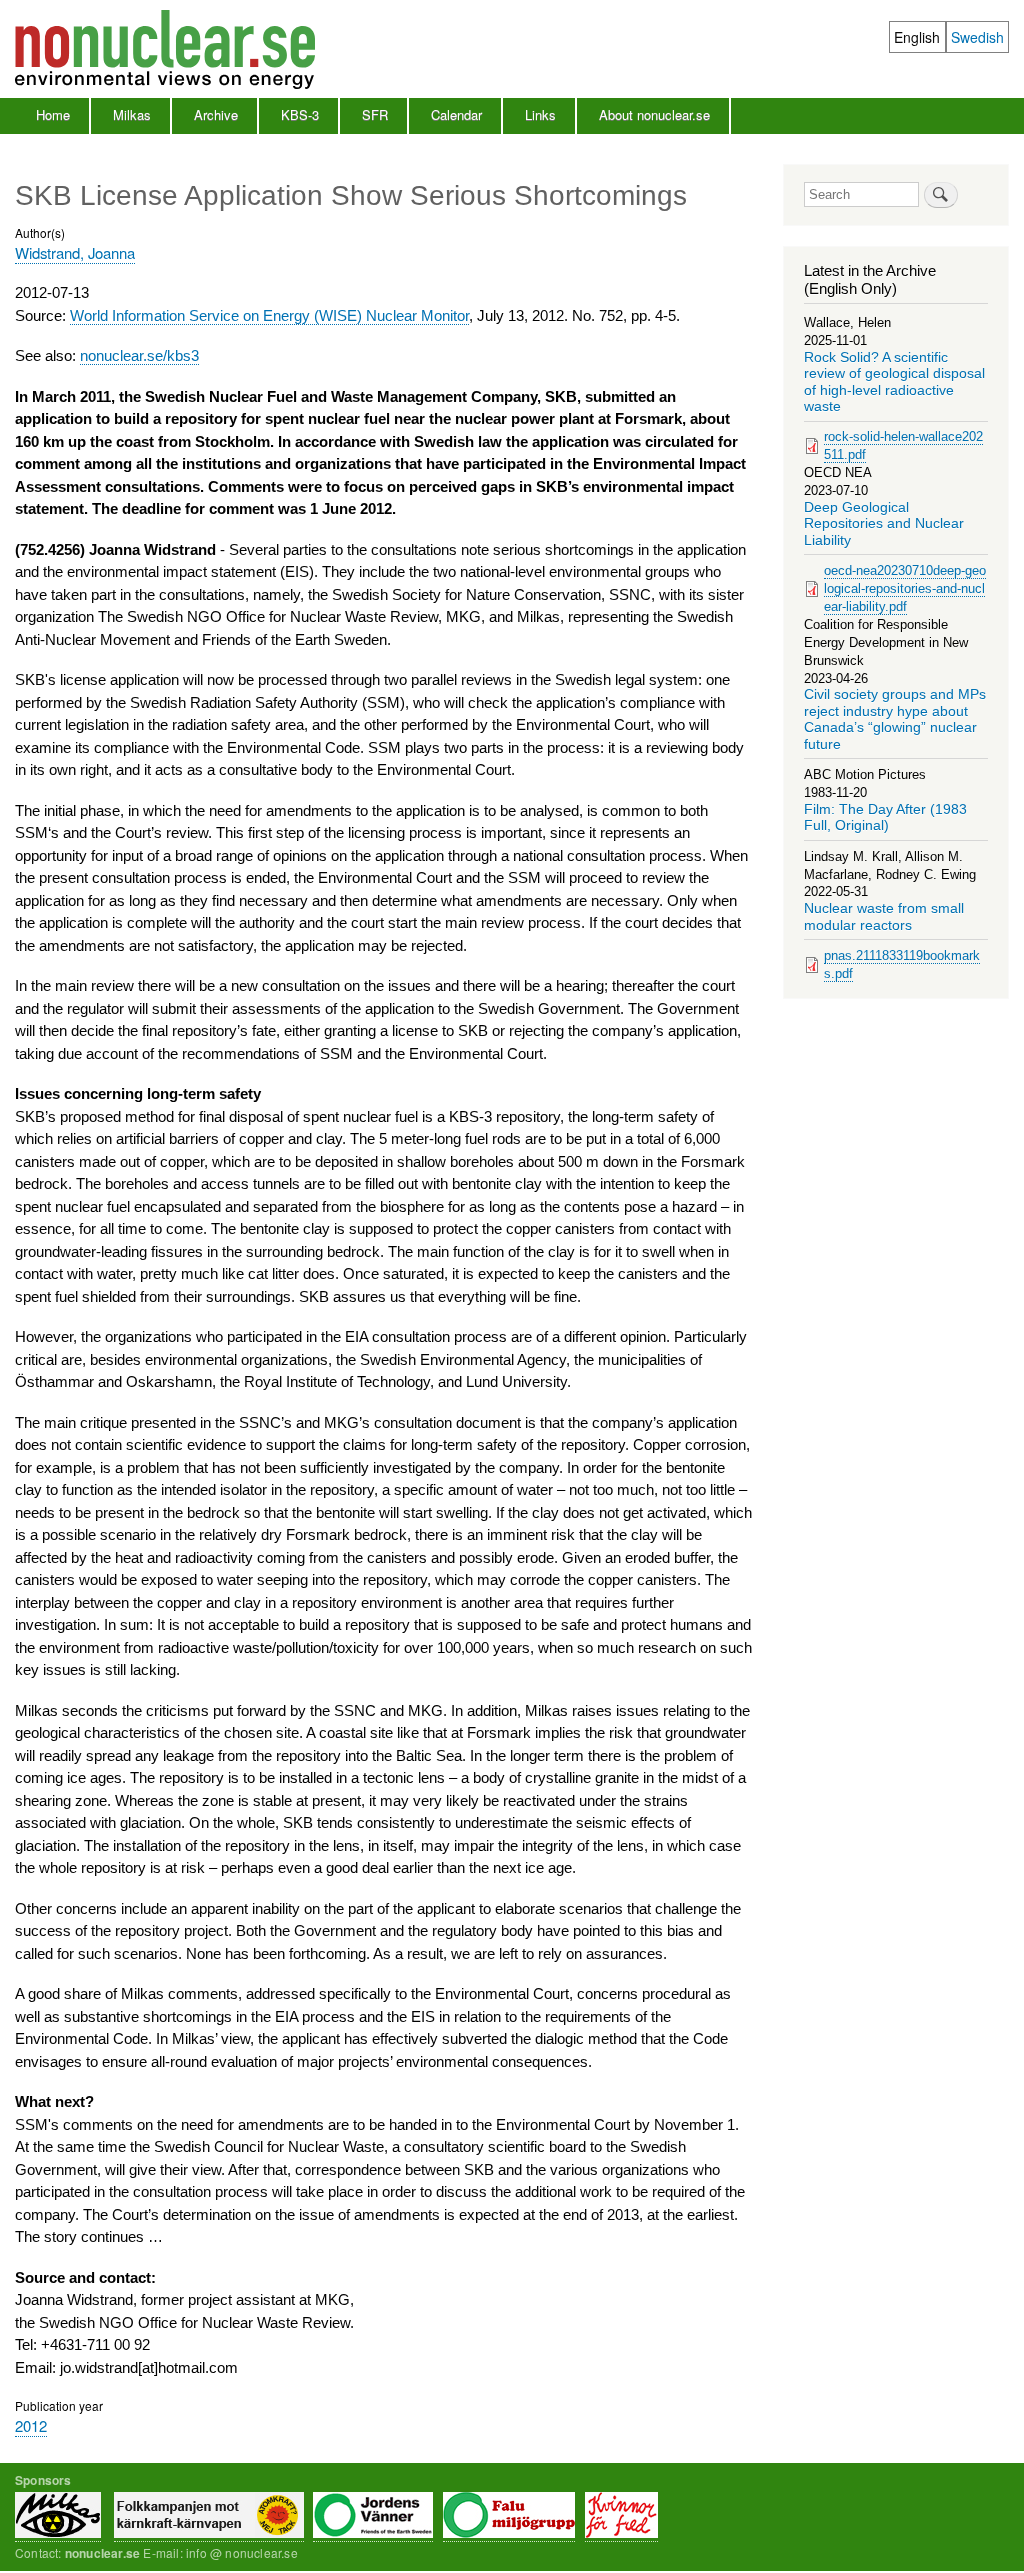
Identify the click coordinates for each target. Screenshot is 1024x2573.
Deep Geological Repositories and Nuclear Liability (884, 524)
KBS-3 (300, 114)
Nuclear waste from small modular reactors (884, 916)
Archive (216, 114)
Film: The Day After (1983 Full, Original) (885, 817)
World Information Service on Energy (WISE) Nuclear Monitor (269, 315)
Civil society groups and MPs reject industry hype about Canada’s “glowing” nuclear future (895, 719)
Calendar (456, 114)
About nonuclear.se (654, 114)
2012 (31, 2425)
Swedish (977, 37)
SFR (375, 114)
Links (540, 114)
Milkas (132, 114)
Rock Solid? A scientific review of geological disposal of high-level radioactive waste (894, 382)
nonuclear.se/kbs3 (139, 355)
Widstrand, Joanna (75, 252)
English (917, 37)
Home (53, 114)
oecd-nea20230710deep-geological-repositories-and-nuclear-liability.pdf (905, 588)
